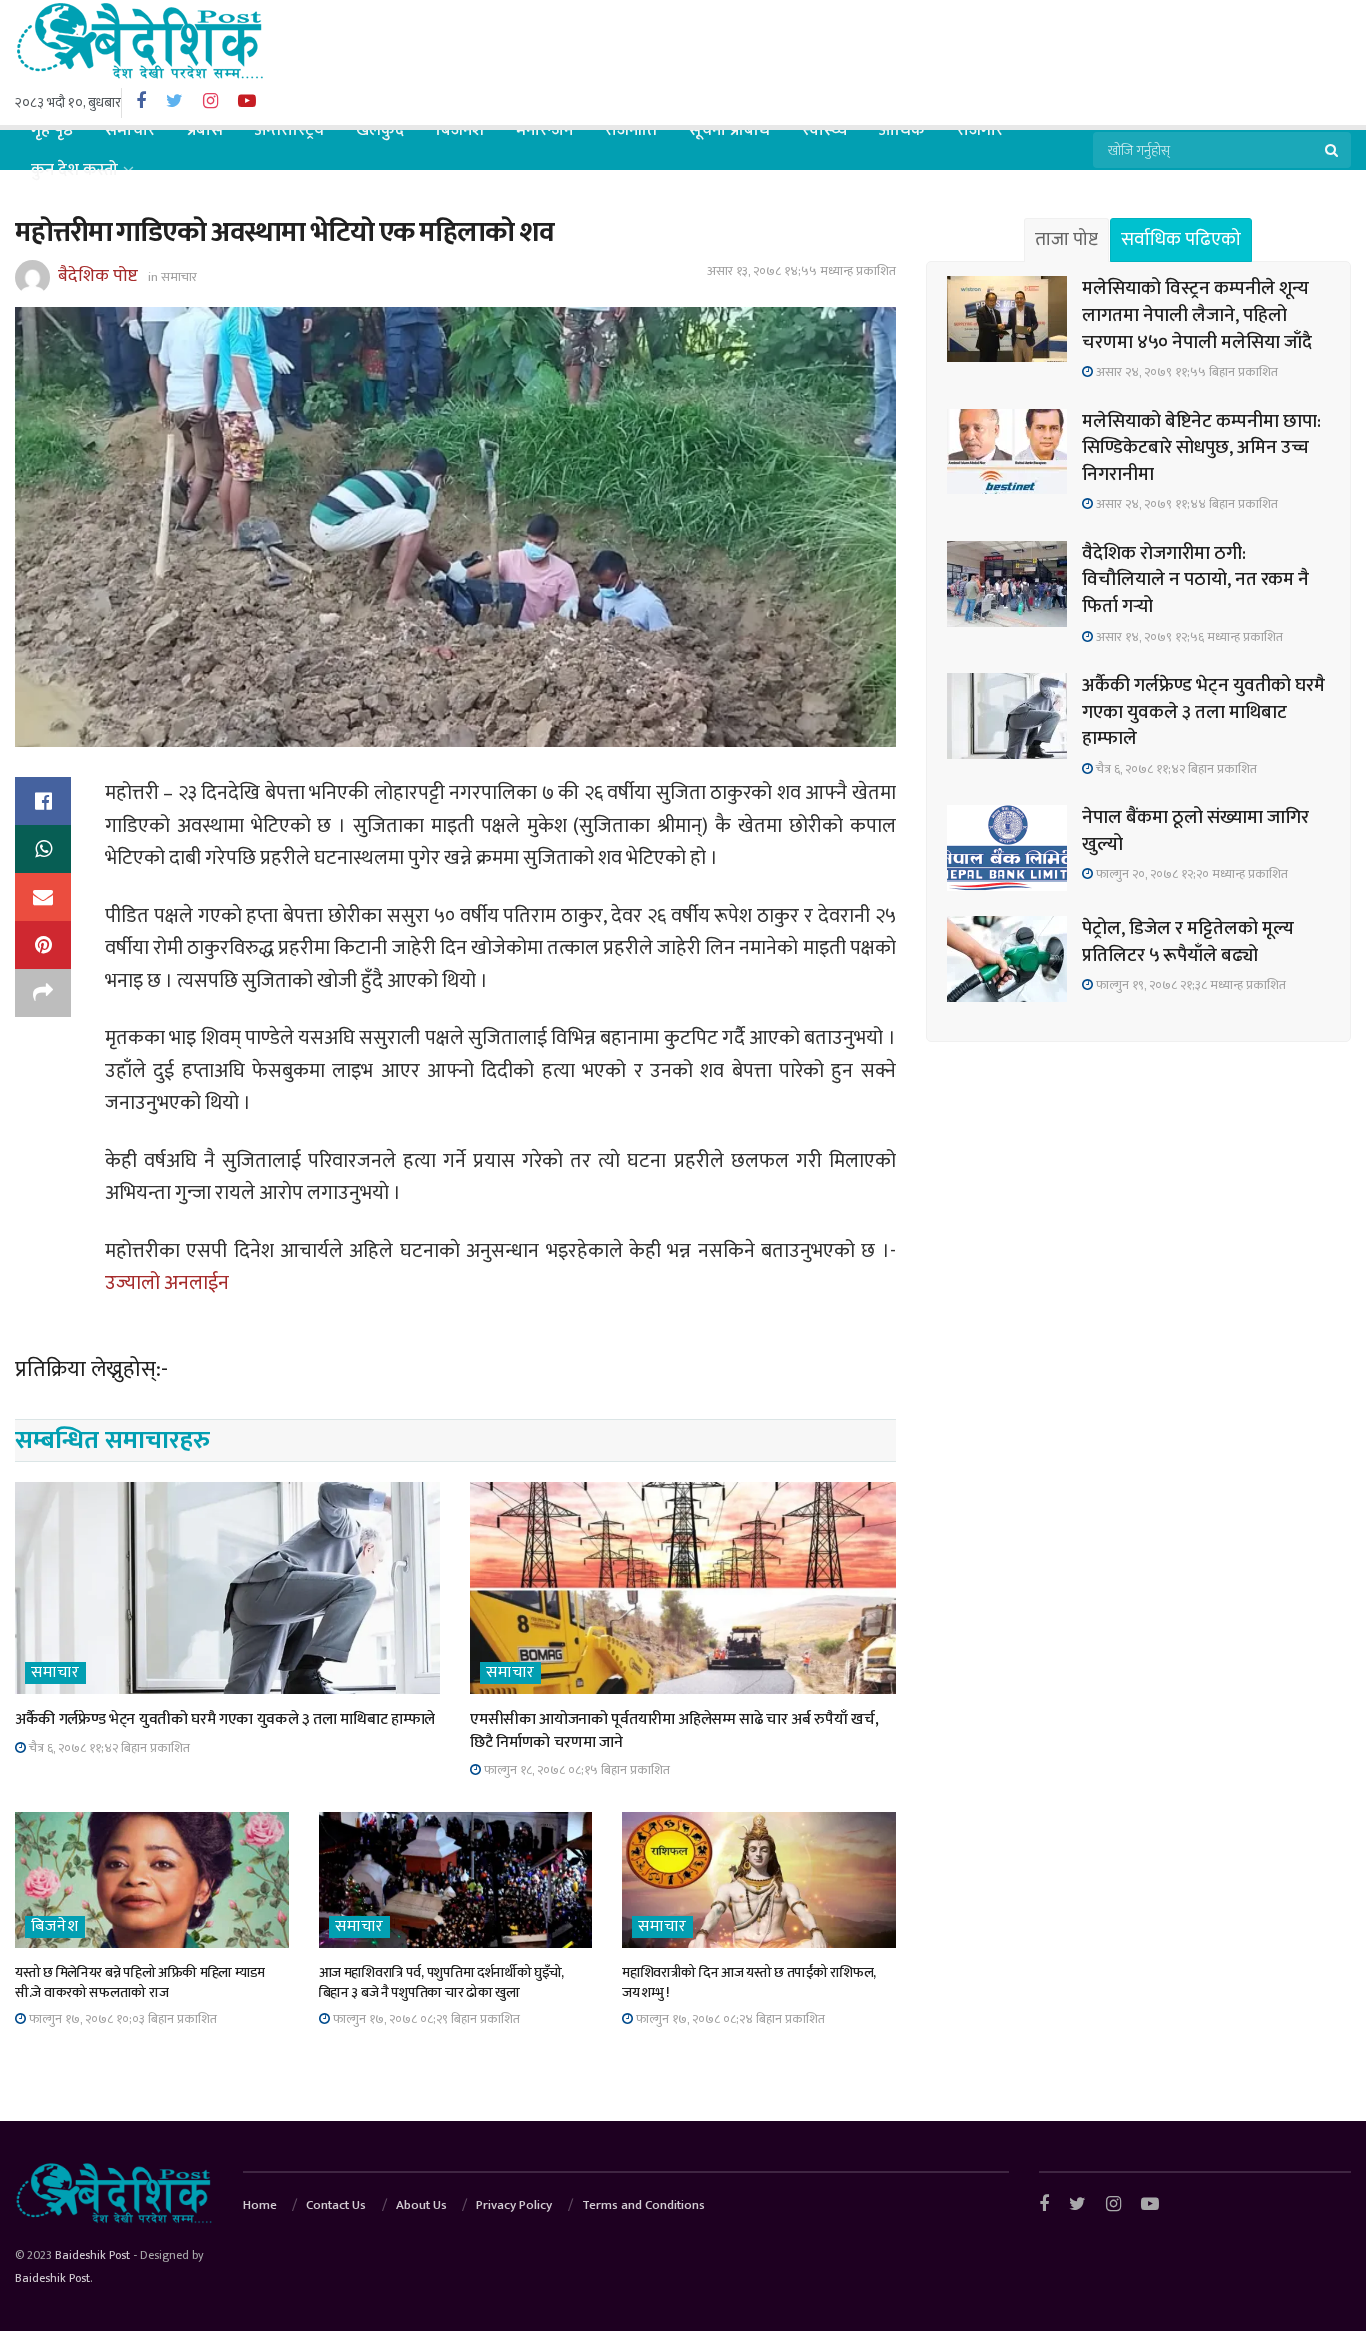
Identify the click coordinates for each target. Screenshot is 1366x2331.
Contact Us (336, 2205)
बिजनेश (460, 130)
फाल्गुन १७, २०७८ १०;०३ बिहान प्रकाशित (121, 2019)
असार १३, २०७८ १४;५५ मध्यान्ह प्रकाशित (801, 271)
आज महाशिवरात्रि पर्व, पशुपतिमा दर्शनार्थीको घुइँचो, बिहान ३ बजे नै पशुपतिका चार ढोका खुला (442, 1982)
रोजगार (980, 130)
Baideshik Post (92, 2255)
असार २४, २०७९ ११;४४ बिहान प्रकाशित (1185, 504)
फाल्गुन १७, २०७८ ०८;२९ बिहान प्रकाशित (425, 2019)
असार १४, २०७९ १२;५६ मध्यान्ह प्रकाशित (1188, 637)
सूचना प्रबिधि (729, 130)
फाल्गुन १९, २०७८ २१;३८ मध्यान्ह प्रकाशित (1189, 985)
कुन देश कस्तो (74, 170)
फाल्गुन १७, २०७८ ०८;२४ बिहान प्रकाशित (729, 2019)
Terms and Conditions (643, 2205)
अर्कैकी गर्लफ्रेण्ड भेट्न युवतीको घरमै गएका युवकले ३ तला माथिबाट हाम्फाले (225, 1719)
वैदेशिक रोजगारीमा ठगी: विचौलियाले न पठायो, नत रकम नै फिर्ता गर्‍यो (1195, 580)
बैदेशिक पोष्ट (98, 276)
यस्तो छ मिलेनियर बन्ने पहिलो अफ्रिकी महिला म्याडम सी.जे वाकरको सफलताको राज (140, 1982)
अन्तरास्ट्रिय (289, 130)
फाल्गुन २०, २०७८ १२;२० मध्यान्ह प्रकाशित (1190, 874)
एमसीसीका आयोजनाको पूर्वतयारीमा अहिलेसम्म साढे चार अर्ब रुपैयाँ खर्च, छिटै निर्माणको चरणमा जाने (674, 1730)
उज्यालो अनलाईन (169, 1283)
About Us (421, 2205)
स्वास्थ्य (824, 130)
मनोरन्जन (544, 130)
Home (260, 2205)
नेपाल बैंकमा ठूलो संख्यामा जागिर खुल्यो (1195, 831)
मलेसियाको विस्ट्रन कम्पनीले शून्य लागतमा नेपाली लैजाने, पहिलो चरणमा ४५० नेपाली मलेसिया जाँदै (1197, 315)
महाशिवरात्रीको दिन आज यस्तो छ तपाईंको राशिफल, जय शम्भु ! (749, 1982)
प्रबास (205, 130)
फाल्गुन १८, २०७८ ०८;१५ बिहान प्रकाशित (575, 1770)
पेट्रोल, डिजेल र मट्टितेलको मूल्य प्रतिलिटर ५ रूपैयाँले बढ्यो (1188, 942)
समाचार (130, 130)
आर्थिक (902, 130)
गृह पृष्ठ (52, 130)
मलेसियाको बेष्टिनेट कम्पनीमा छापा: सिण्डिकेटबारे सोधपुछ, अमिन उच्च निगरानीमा (1201, 448)
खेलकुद (380, 130)
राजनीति (631, 130)
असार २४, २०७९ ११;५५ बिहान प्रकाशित (1185, 372)
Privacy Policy (514, 2205)
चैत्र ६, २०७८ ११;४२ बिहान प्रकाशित (108, 1748)
